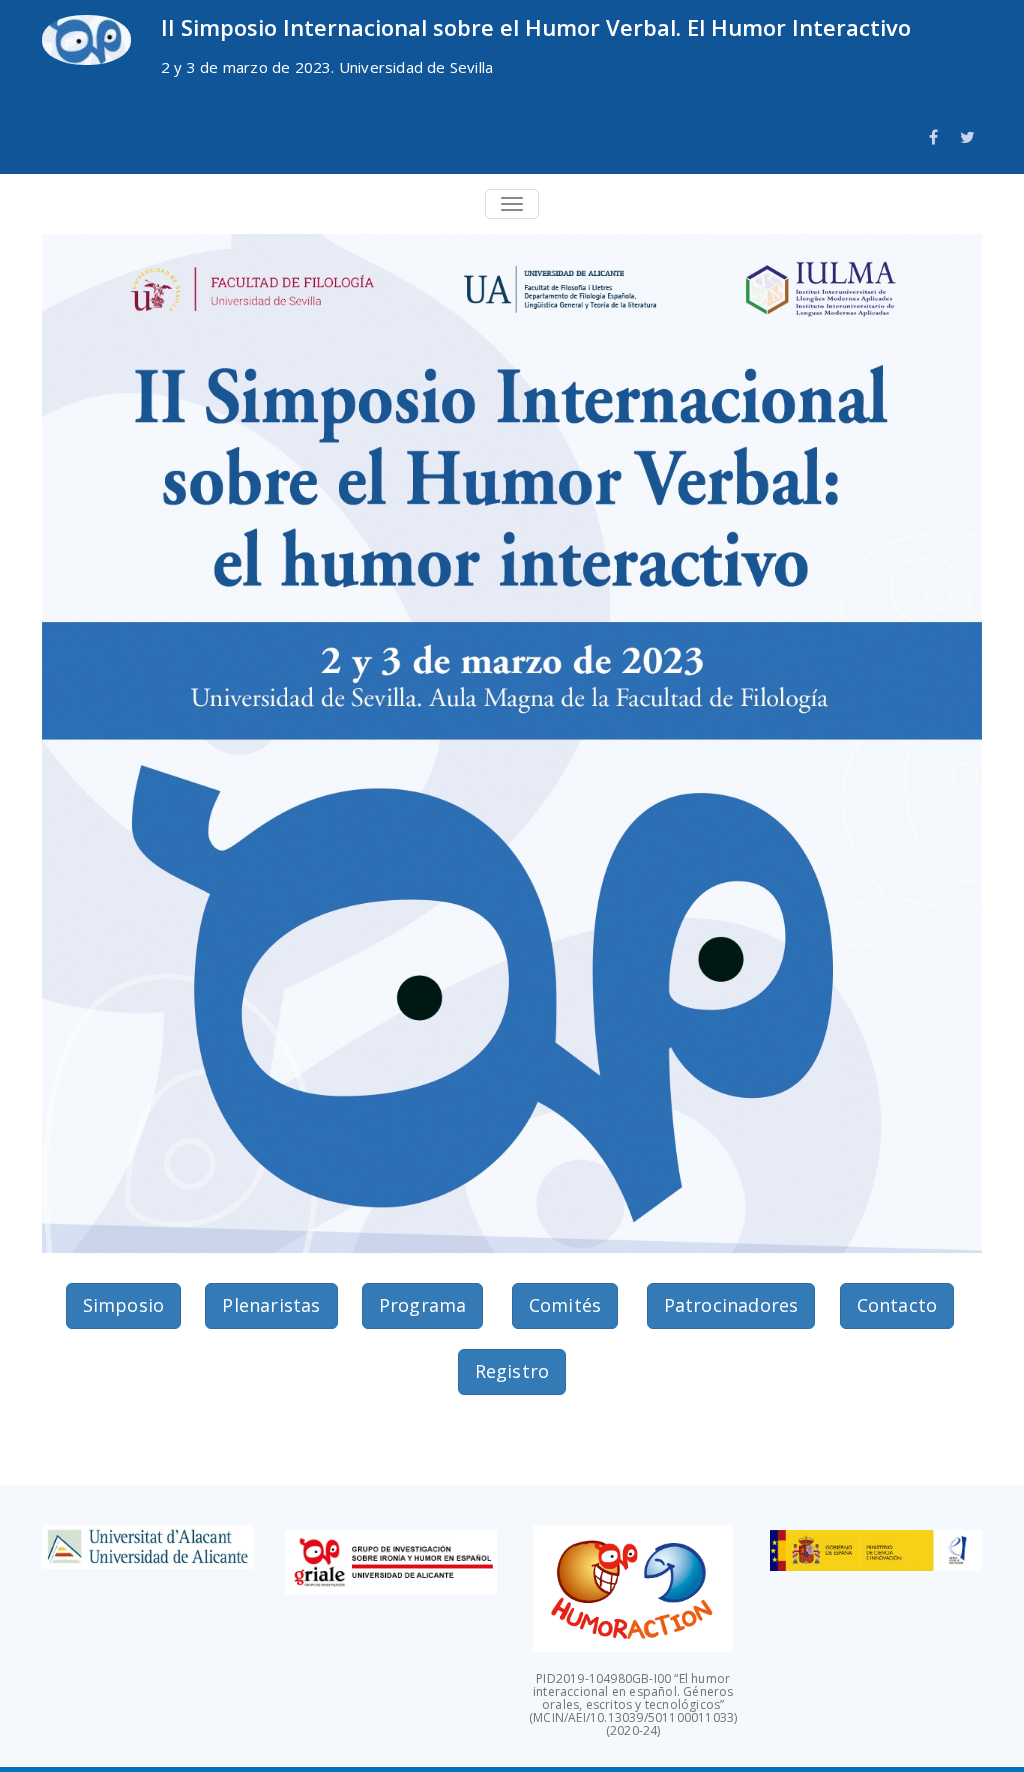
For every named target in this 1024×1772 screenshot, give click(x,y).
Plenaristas (271, 1305)
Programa (423, 1305)
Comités (565, 1305)
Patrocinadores (731, 1305)
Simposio (124, 1305)
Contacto (897, 1305)
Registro (512, 1371)
